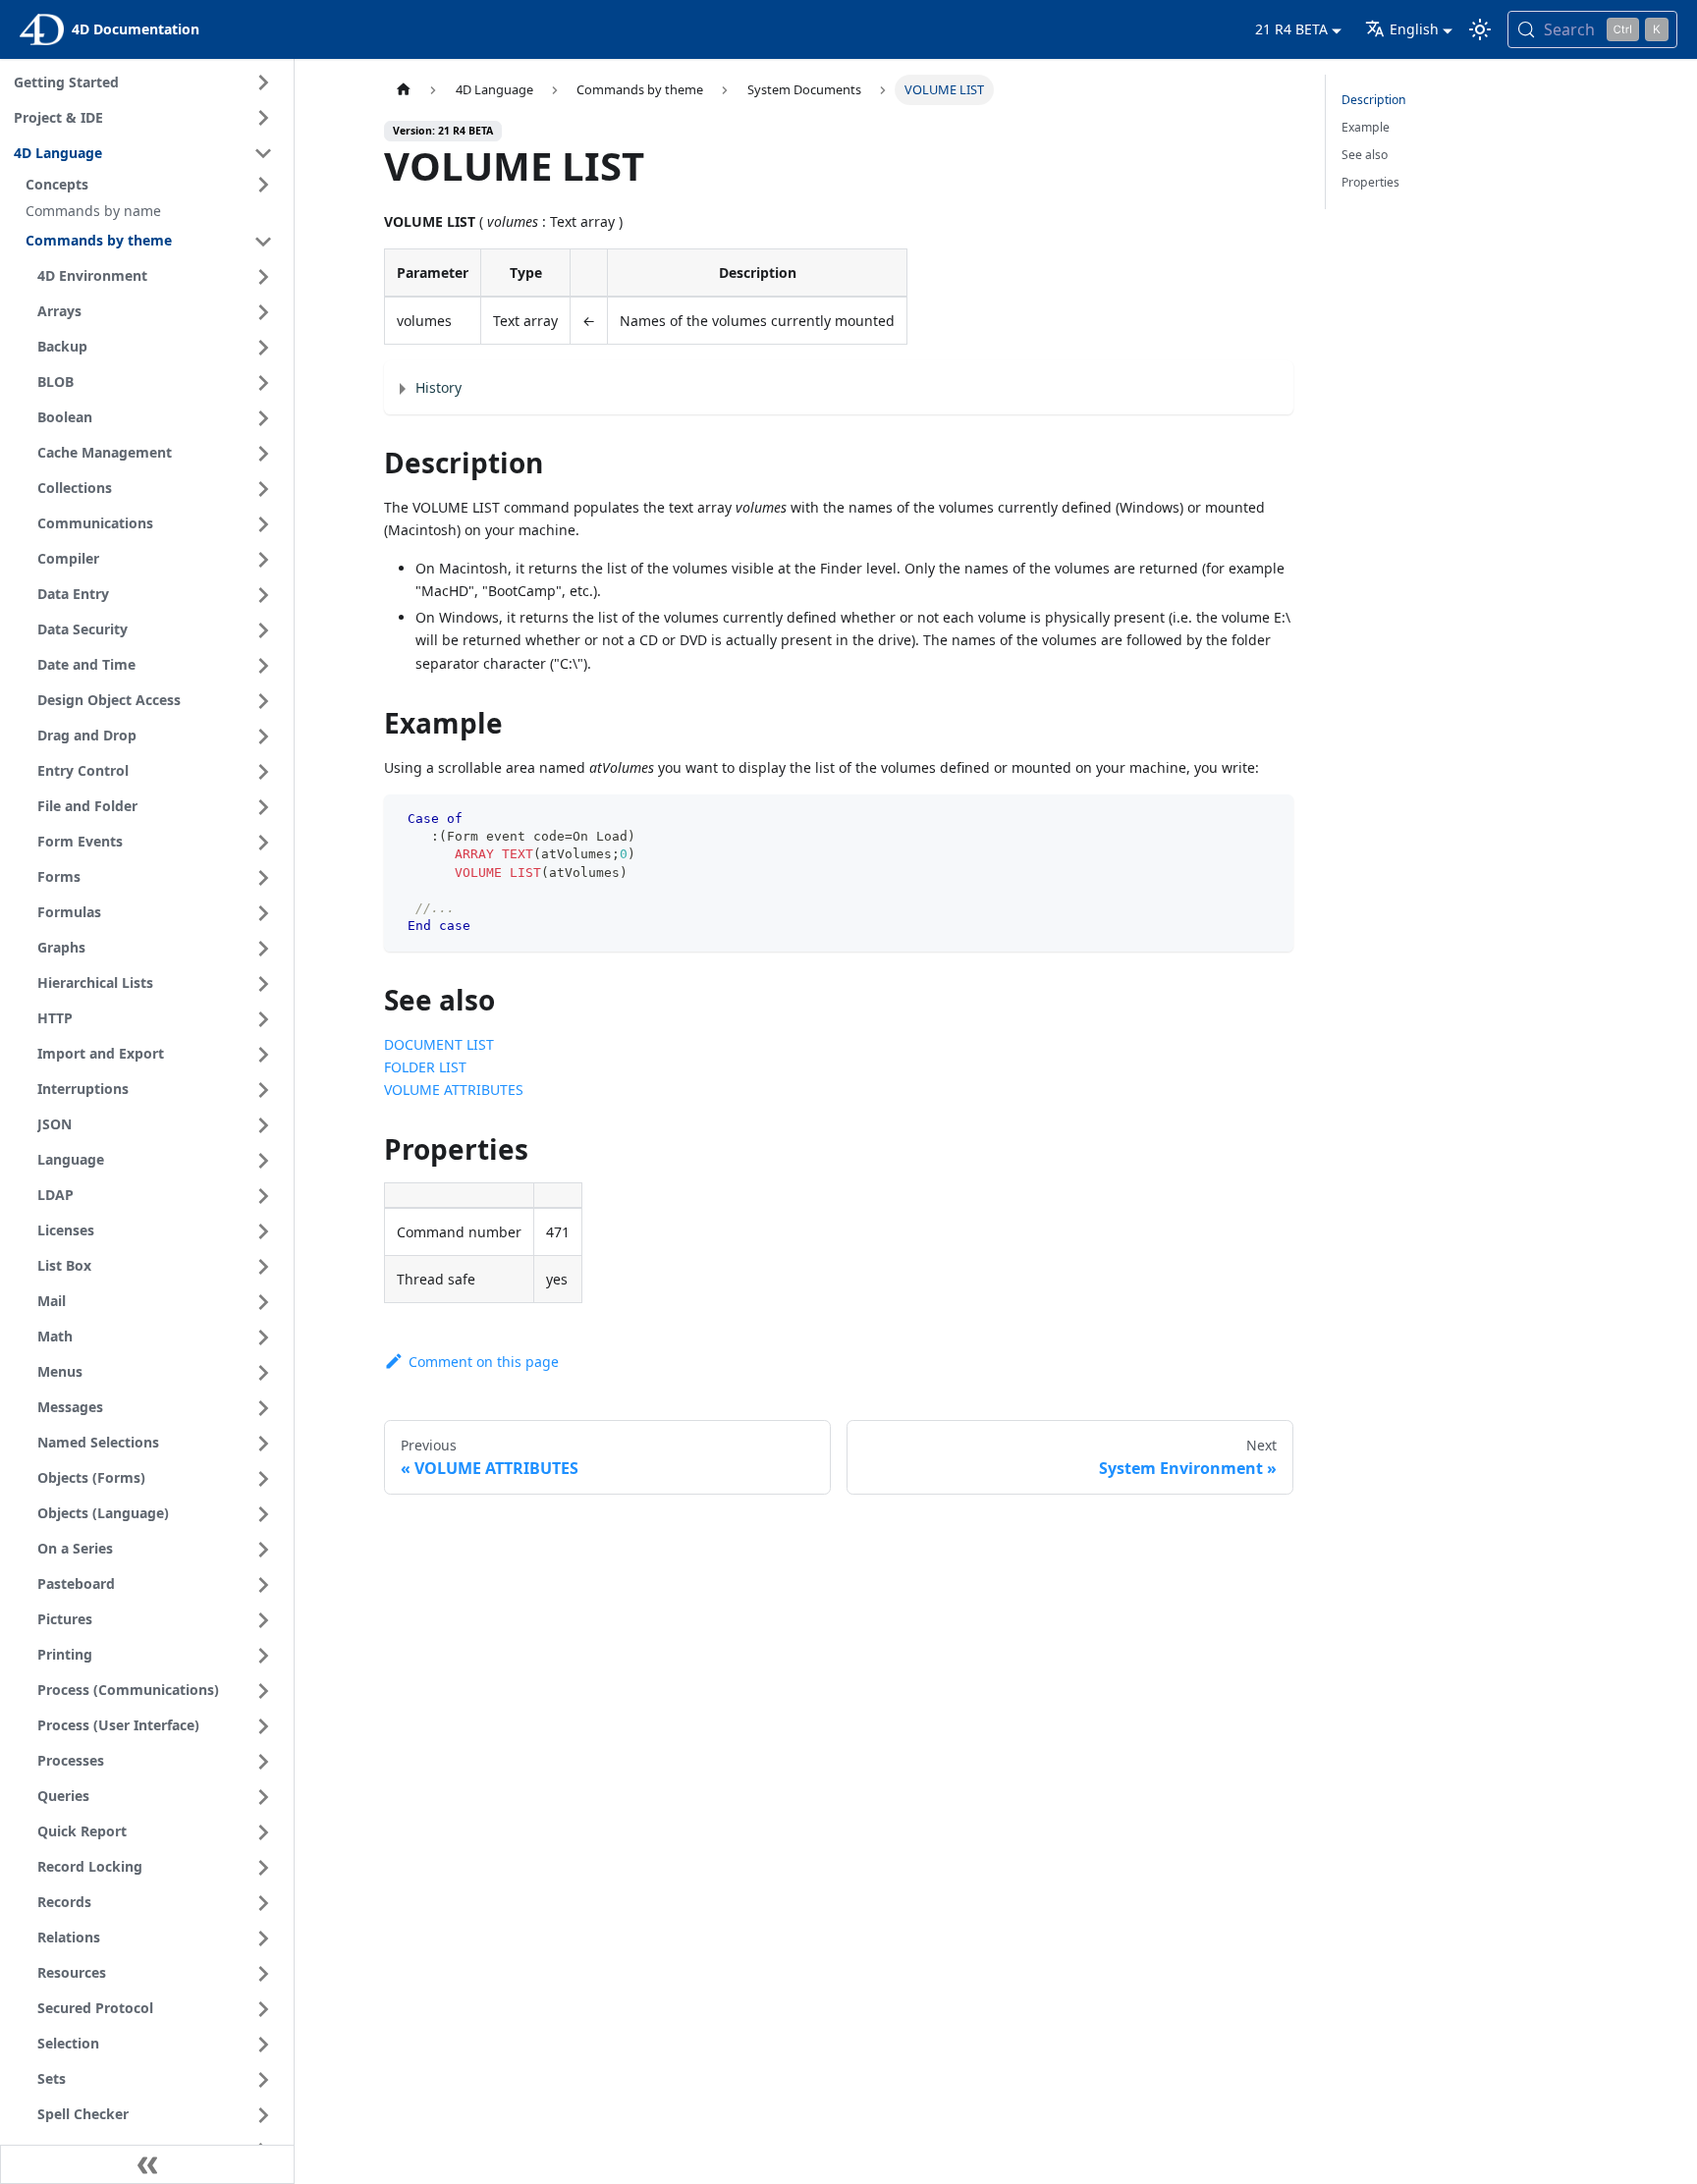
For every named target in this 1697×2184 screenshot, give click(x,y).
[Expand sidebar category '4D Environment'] (263, 277)
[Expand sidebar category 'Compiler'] (263, 560)
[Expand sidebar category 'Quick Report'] (263, 1832)
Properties (1370, 182)
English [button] (1414, 29)
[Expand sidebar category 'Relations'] (263, 1938)
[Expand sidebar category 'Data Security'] (263, 630)
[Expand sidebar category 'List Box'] (263, 1267)
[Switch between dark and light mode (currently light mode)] (1480, 29)
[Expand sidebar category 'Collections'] (263, 489)
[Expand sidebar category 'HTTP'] (263, 1019)
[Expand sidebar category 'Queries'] (263, 1797)
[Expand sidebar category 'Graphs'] (263, 949)
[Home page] (403, 90)
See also (1365, 155)
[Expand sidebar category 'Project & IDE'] (263, 118)
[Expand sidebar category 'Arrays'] (263, 312)
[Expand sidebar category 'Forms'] (263, 878)
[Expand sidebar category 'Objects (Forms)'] (263, 1479)
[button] (152, 185)
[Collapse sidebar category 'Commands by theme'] (263, 242)
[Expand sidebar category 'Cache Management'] (263, 454)
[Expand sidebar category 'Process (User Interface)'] (263, 1726)
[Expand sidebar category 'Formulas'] (263, 913)
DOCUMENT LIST (439, 1044)
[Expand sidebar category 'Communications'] (263, 524)
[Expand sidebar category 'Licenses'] (263, 1231)
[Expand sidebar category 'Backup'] (263, 348)
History (438, 387)
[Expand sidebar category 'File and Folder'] (263, 807)
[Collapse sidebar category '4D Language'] (263, 153)
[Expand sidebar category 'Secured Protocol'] (263, 2009)
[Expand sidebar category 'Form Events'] (263, 843)
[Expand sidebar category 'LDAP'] (263, 1196)
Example (1366, 127)
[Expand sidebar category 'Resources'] (263, 1974)
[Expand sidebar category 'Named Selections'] (263, 1444)
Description (1374, 100)
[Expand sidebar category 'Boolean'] (263, 418)
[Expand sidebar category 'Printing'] (263, 1656)
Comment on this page (483, 1362)
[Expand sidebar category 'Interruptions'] (263, 1090)
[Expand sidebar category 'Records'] (263, 1903)
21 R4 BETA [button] (1291, 29)
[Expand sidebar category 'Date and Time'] (263, 666)
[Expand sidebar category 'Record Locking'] (263, 1868)
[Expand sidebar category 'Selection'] (263, 2045)
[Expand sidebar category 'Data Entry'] (263, 595)
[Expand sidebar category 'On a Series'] (263, 1550)
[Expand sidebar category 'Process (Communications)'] (263, 1691)
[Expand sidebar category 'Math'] (263, 1338)
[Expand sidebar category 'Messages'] (263, 1408)
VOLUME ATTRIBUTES (454, 1090)
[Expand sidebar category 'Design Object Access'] (263, 701)
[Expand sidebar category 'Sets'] (263, 2080)
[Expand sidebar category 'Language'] (263, 1161)
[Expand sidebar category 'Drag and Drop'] (263, 737)
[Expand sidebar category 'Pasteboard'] (263, 1585)
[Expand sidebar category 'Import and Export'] (263, 1055)
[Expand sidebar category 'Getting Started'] (263, 82)
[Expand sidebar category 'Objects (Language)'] (263, 1514)
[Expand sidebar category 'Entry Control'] (263, 772)
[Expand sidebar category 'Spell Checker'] (263, 2115)
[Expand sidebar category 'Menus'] (263, 1373)
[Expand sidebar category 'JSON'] (263, 1125)
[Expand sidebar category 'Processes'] (263, 1762)
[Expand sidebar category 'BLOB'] (263, 383)
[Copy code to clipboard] (1270, 819)
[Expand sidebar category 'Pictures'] (263, 1620)
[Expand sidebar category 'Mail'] (263, 1302)
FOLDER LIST (425, 1067)
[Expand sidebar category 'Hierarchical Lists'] (263, 984)
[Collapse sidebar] (147, 2164)
